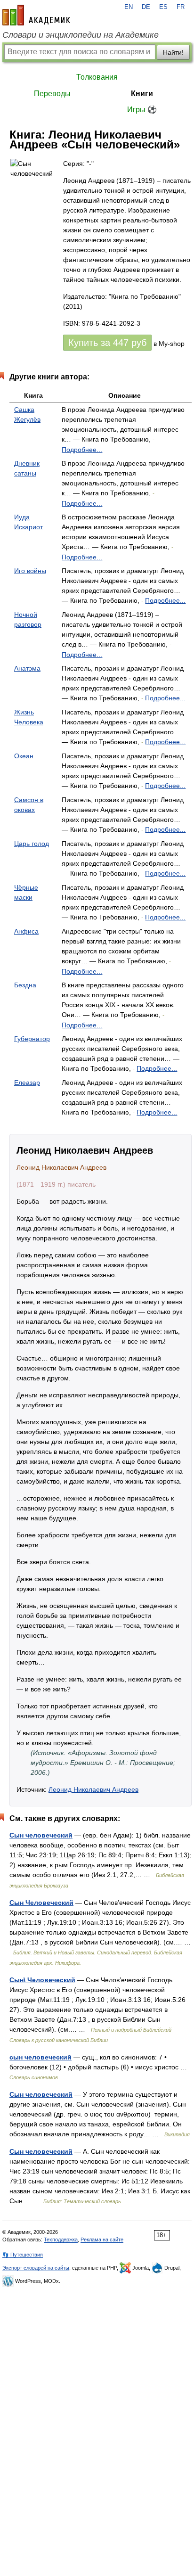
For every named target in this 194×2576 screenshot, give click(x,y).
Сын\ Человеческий (42, 1980)
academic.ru (36, 15)
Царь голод (32, 844)
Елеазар (27, 1083)
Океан (24, 756)
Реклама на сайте (102, 2240)
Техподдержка (61, 2240)
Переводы (52, 94)
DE (146, 7)
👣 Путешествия (23, 2255)
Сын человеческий (41, 1835)
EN (129, 7)
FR (181, 7)
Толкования (97, 77)
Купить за (107, 343)
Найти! (173, 52)
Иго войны (30, 571)
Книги (142, 94)
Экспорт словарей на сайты (36, 2268)
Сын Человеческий (41, 1903)
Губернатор (32, 1039)
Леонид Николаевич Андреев (93, 1789)
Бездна (25, 985)
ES (163, 7)
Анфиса (26, 931)
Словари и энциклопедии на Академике (81, 35)
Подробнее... (82, 450)
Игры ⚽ (142, 110)
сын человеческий (40, 2057)
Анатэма (27, 668)
